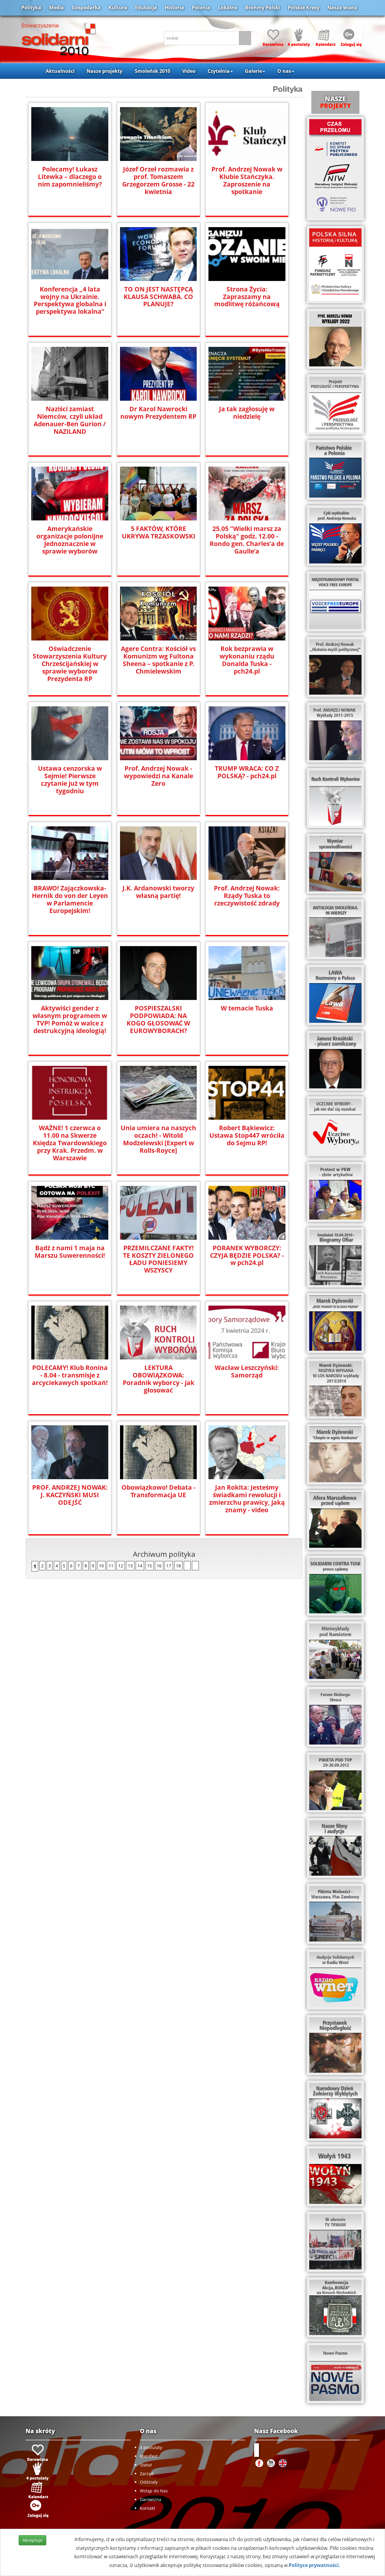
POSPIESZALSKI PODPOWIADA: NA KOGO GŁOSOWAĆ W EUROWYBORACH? (158, 1020)
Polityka (31, 8)
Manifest (149, 2456)
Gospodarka (86, 8)
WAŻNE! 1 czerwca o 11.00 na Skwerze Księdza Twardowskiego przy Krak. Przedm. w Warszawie (70, 1143)
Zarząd (147, 2474)
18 (178, 1566)
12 (121, 1566)
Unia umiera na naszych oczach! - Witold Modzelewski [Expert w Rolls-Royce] (158, 1139)
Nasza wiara (342, 8)
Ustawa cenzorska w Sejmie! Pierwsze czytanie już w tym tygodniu (70, 780)
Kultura (118, 8)
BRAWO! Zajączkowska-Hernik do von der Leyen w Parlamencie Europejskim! (70, 899)
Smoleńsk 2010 (152, 71)
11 (111, 1566)
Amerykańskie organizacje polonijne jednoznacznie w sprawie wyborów (70, 540)
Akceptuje (32, 2540)
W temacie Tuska (247, 1008)
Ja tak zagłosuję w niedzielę (247, 413)
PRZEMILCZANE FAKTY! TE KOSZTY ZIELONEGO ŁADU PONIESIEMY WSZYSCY (158, 1259)
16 (159, 1566)
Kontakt (148, 2508)
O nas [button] (284, 71)
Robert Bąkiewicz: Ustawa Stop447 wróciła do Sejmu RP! (247, 1135)
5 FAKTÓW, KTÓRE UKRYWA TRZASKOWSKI (159, 532)
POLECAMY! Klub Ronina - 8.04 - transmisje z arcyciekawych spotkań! (70, 1375)
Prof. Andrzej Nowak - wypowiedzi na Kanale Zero (159, 776)
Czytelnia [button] (219, 71)
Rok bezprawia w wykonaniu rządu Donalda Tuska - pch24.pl (247, 660)
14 (140, 1566)
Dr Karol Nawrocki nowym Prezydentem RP (158, 413)
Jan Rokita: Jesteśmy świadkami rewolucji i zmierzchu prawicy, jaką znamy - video (247, 1499)
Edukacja (146, 8)
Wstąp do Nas (154, 2491)
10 (101, 1566)
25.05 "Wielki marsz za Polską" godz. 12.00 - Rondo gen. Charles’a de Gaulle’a (247, 540)
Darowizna (151, 2499)
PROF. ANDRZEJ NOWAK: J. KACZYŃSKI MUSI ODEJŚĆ (70, 1495)
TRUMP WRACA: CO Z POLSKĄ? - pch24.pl (247, 772)
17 (169, 1566)
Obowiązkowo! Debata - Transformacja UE (159, 1491)
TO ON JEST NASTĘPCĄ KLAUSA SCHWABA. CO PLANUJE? (158, 297)
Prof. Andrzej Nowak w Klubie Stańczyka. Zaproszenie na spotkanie (247, 180)
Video (189, 71)
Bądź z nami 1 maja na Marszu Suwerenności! (70, 1252)
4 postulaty (151, 2447)
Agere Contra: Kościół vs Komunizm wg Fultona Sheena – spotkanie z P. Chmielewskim (158, 660)
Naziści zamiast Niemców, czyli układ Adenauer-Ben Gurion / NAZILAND (70, 420)
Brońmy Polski (263, 8)
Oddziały (149, 2482)
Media (56, 8)
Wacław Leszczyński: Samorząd (247, 1371)
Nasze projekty (105, 71)
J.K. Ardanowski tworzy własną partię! (158, 892)
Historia (174, 8)
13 (130, 1566)
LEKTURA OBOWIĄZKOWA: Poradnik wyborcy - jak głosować (159, 1379)
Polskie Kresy (304, 8)
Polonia (201, 8)
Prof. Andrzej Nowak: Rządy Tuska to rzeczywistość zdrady (247, 896)
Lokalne (228, 8)
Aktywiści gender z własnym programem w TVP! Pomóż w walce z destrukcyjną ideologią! (70, 1020)
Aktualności (60, 71)
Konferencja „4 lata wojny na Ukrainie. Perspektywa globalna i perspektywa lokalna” (70, 301)
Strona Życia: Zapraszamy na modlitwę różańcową (247, 297)
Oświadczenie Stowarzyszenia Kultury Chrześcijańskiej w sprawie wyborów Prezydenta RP (70, 664)
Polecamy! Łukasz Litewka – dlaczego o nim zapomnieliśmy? (70, 177)
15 (149, 1566)
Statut (146, 2465)
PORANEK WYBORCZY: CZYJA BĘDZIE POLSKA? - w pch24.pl (247, 1256)
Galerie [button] (253, 71)
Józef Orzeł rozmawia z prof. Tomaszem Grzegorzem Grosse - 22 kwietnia (158, 180)
